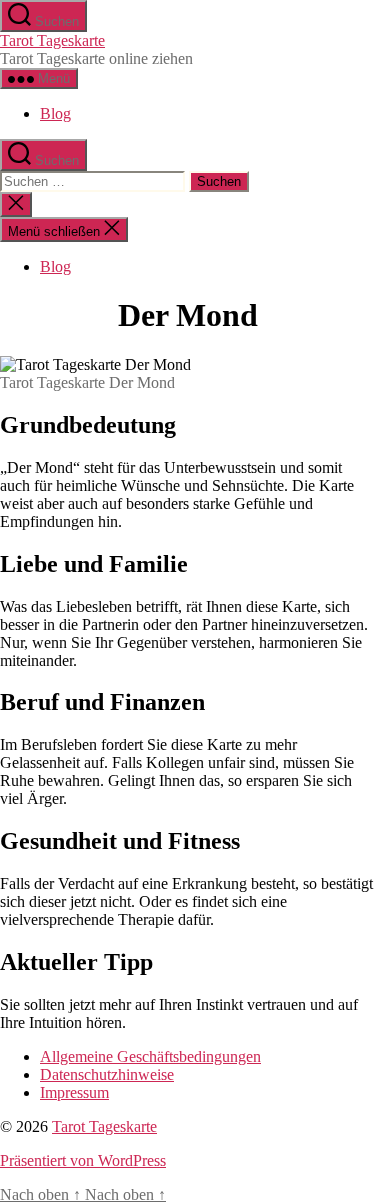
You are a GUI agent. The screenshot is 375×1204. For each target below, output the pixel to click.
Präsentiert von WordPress (83, 1160)
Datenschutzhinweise (107, 1074)
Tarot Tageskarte (52, 40)
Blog (55, 113)
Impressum (74, 1092)
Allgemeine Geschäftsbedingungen (150, 1056)
